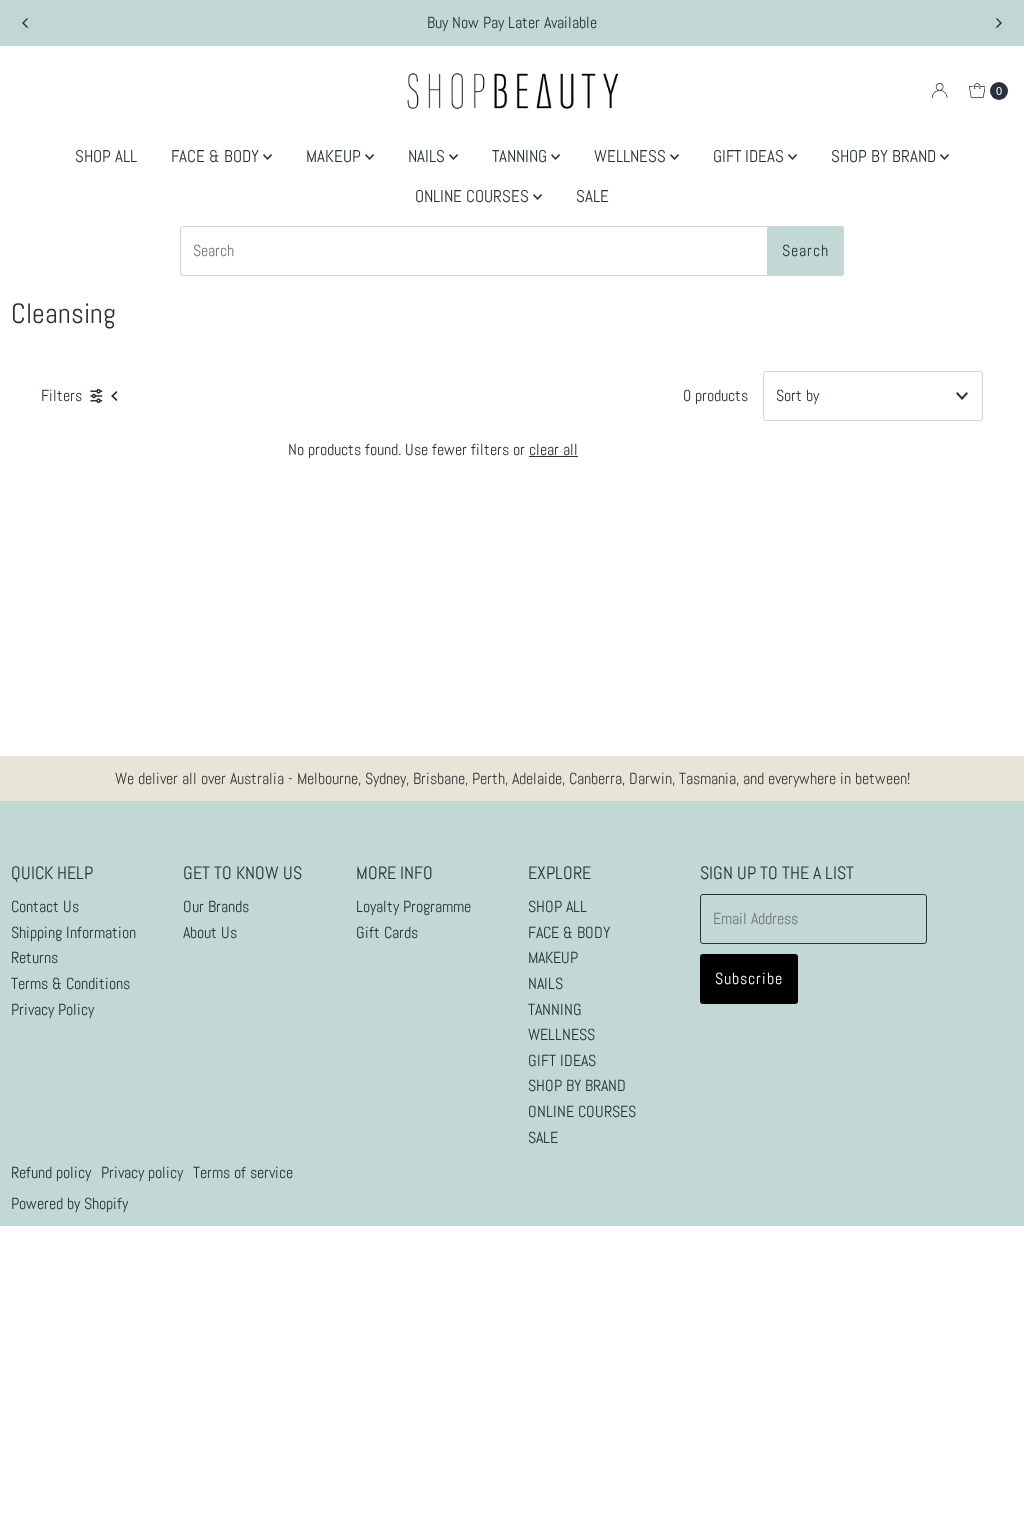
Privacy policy (142, 1172)
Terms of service (243, 1172)
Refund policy (51, 1172)
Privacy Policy (52, 1009)
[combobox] (511, 251)
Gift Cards (387, 932)
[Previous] (26, 23)
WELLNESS (632, 156)
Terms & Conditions (70, 983)
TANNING (521, 156)
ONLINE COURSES (474, 196)
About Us (210, 932)
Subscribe (749, 978)
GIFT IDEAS (750, 156)
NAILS (428, 156)
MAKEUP (335, 156)
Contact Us (45, 906)
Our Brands (216, 906)
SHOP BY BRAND (885, 156)
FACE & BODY (217, 156)
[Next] (998, 23)
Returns (34, 957)
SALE (592, 196)
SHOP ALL (106, 156)
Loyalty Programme (413, 906)
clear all (553, 449)
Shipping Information (73, 932)
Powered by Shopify (69, 1203)
